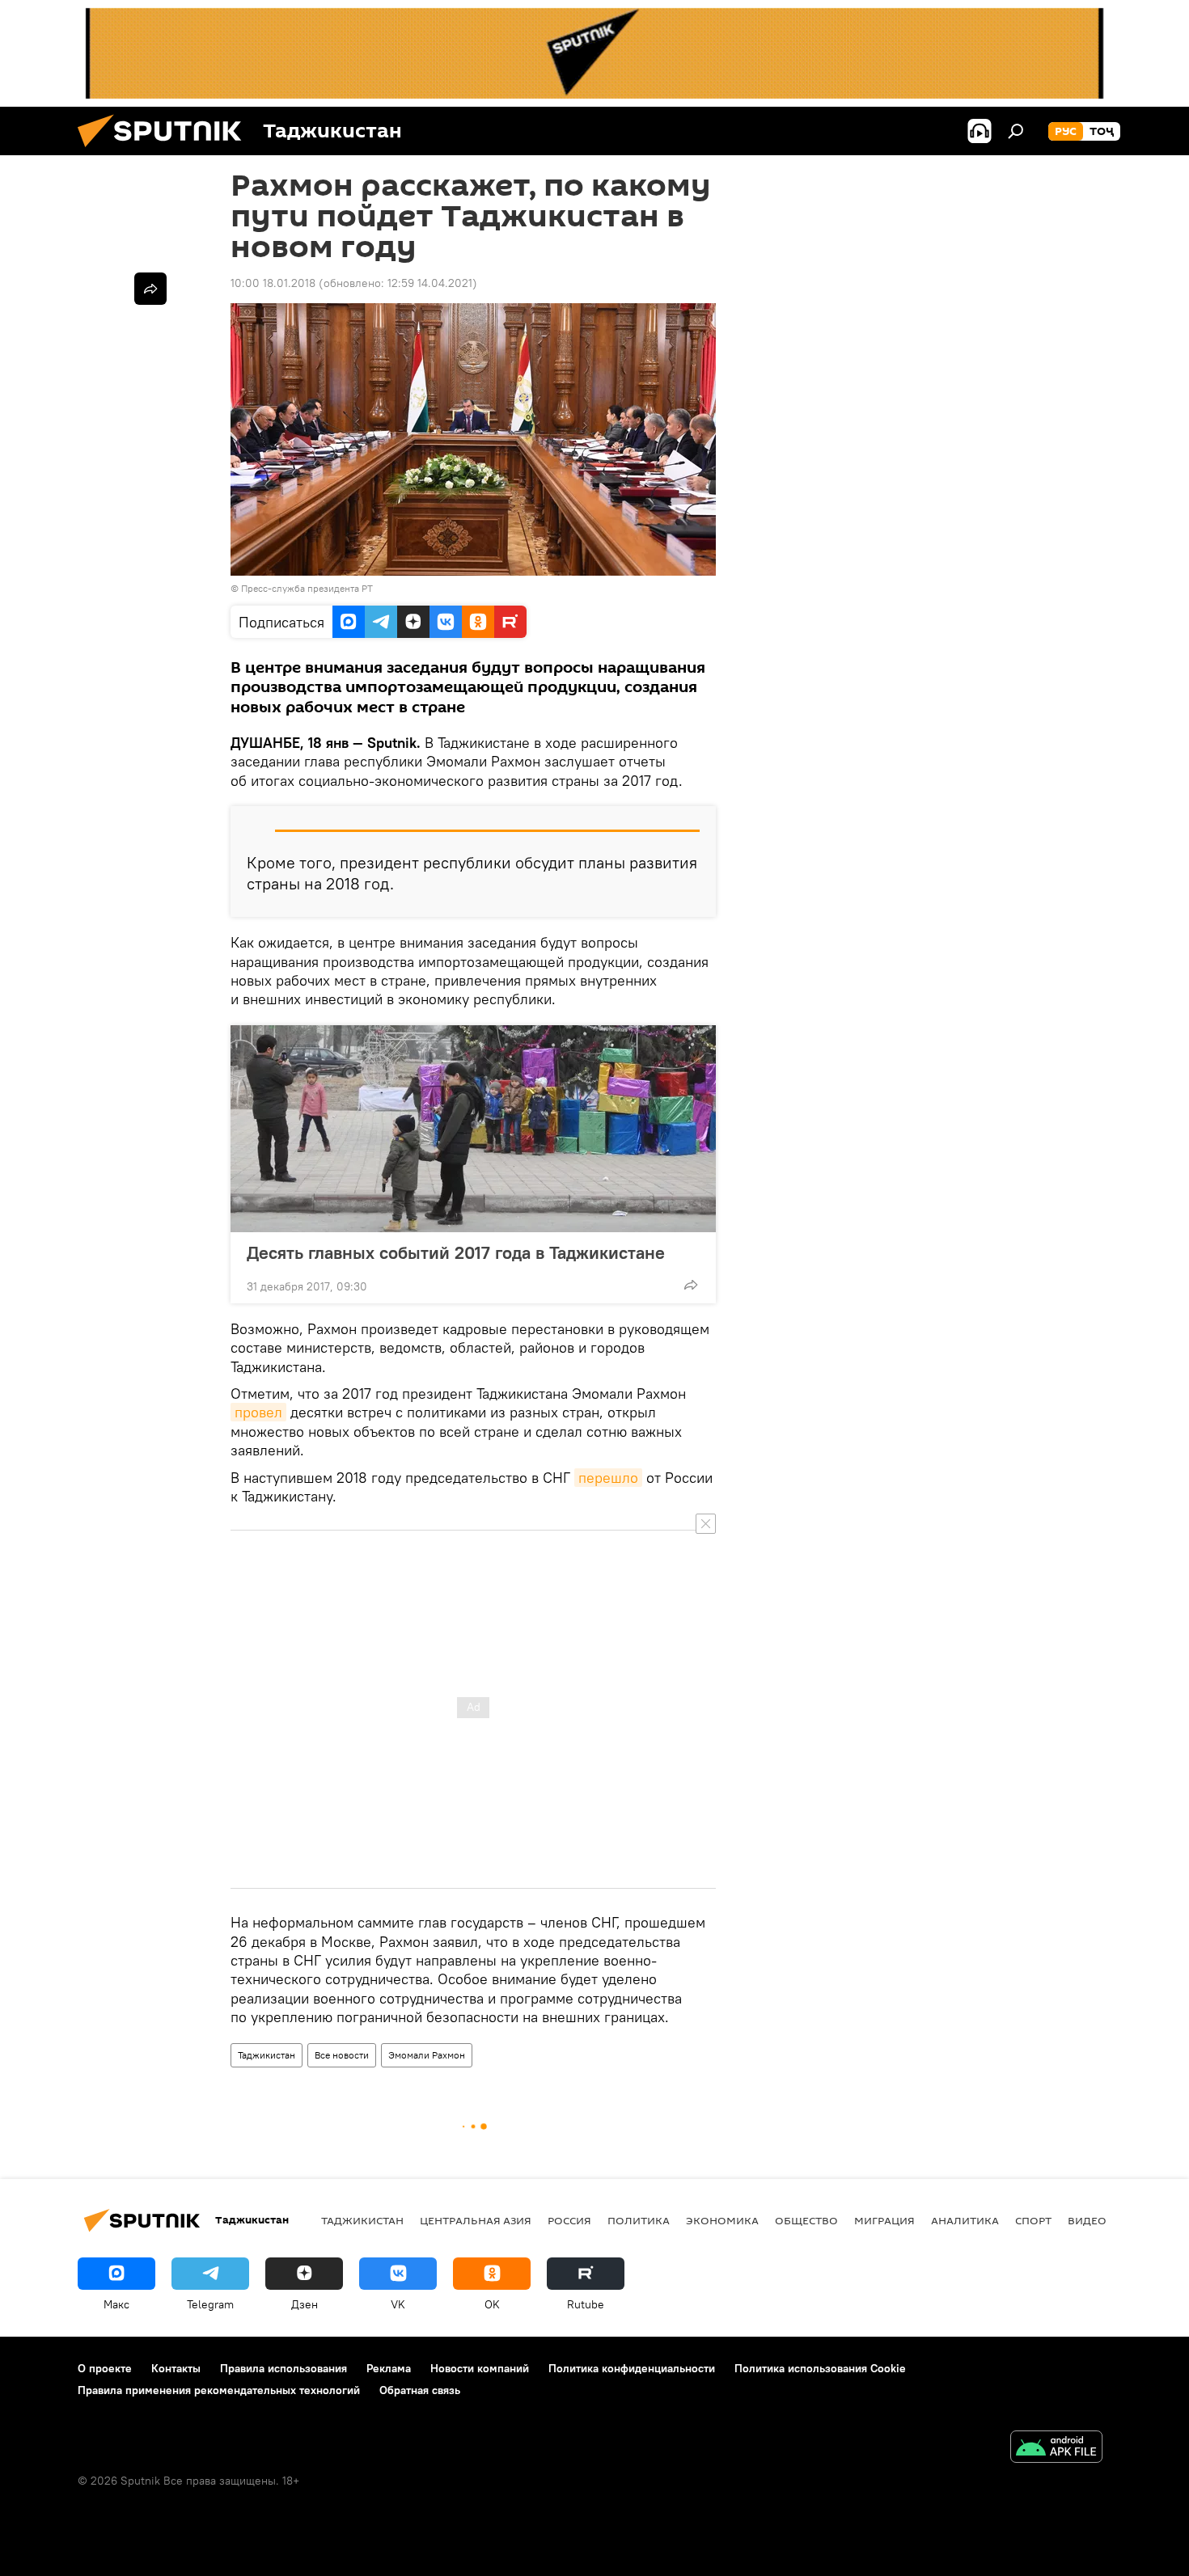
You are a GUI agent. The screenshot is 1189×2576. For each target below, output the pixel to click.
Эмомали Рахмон (427, 2055)
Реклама (389, 2368)
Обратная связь (420, 2390)
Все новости (342, 2055)
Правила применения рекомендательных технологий (219, 2390)
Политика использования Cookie (820, 2368)
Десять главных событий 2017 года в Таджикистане (456, 1252)
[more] (691, 1285)
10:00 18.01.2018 (273, 283)
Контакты (176, 2368)
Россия (569, 2220)
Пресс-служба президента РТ (307, 588)
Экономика (722, 2220)
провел (258, 1412)
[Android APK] (1056, 2449)
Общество (806, 2220)
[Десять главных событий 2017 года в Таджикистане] (473, 1129)
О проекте (105, 2368)
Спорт (1033, 2220)
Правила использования (283, 2368)
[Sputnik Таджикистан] (166, 151)
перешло (608, 1478)
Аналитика (965, 2220)
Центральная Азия (476, 2220)
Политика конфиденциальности (632, 2368)
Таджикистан (267, 2055)
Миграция (884, 2220)
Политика (639, 2220)
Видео (1087, 2220)
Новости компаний (480, 2368)
